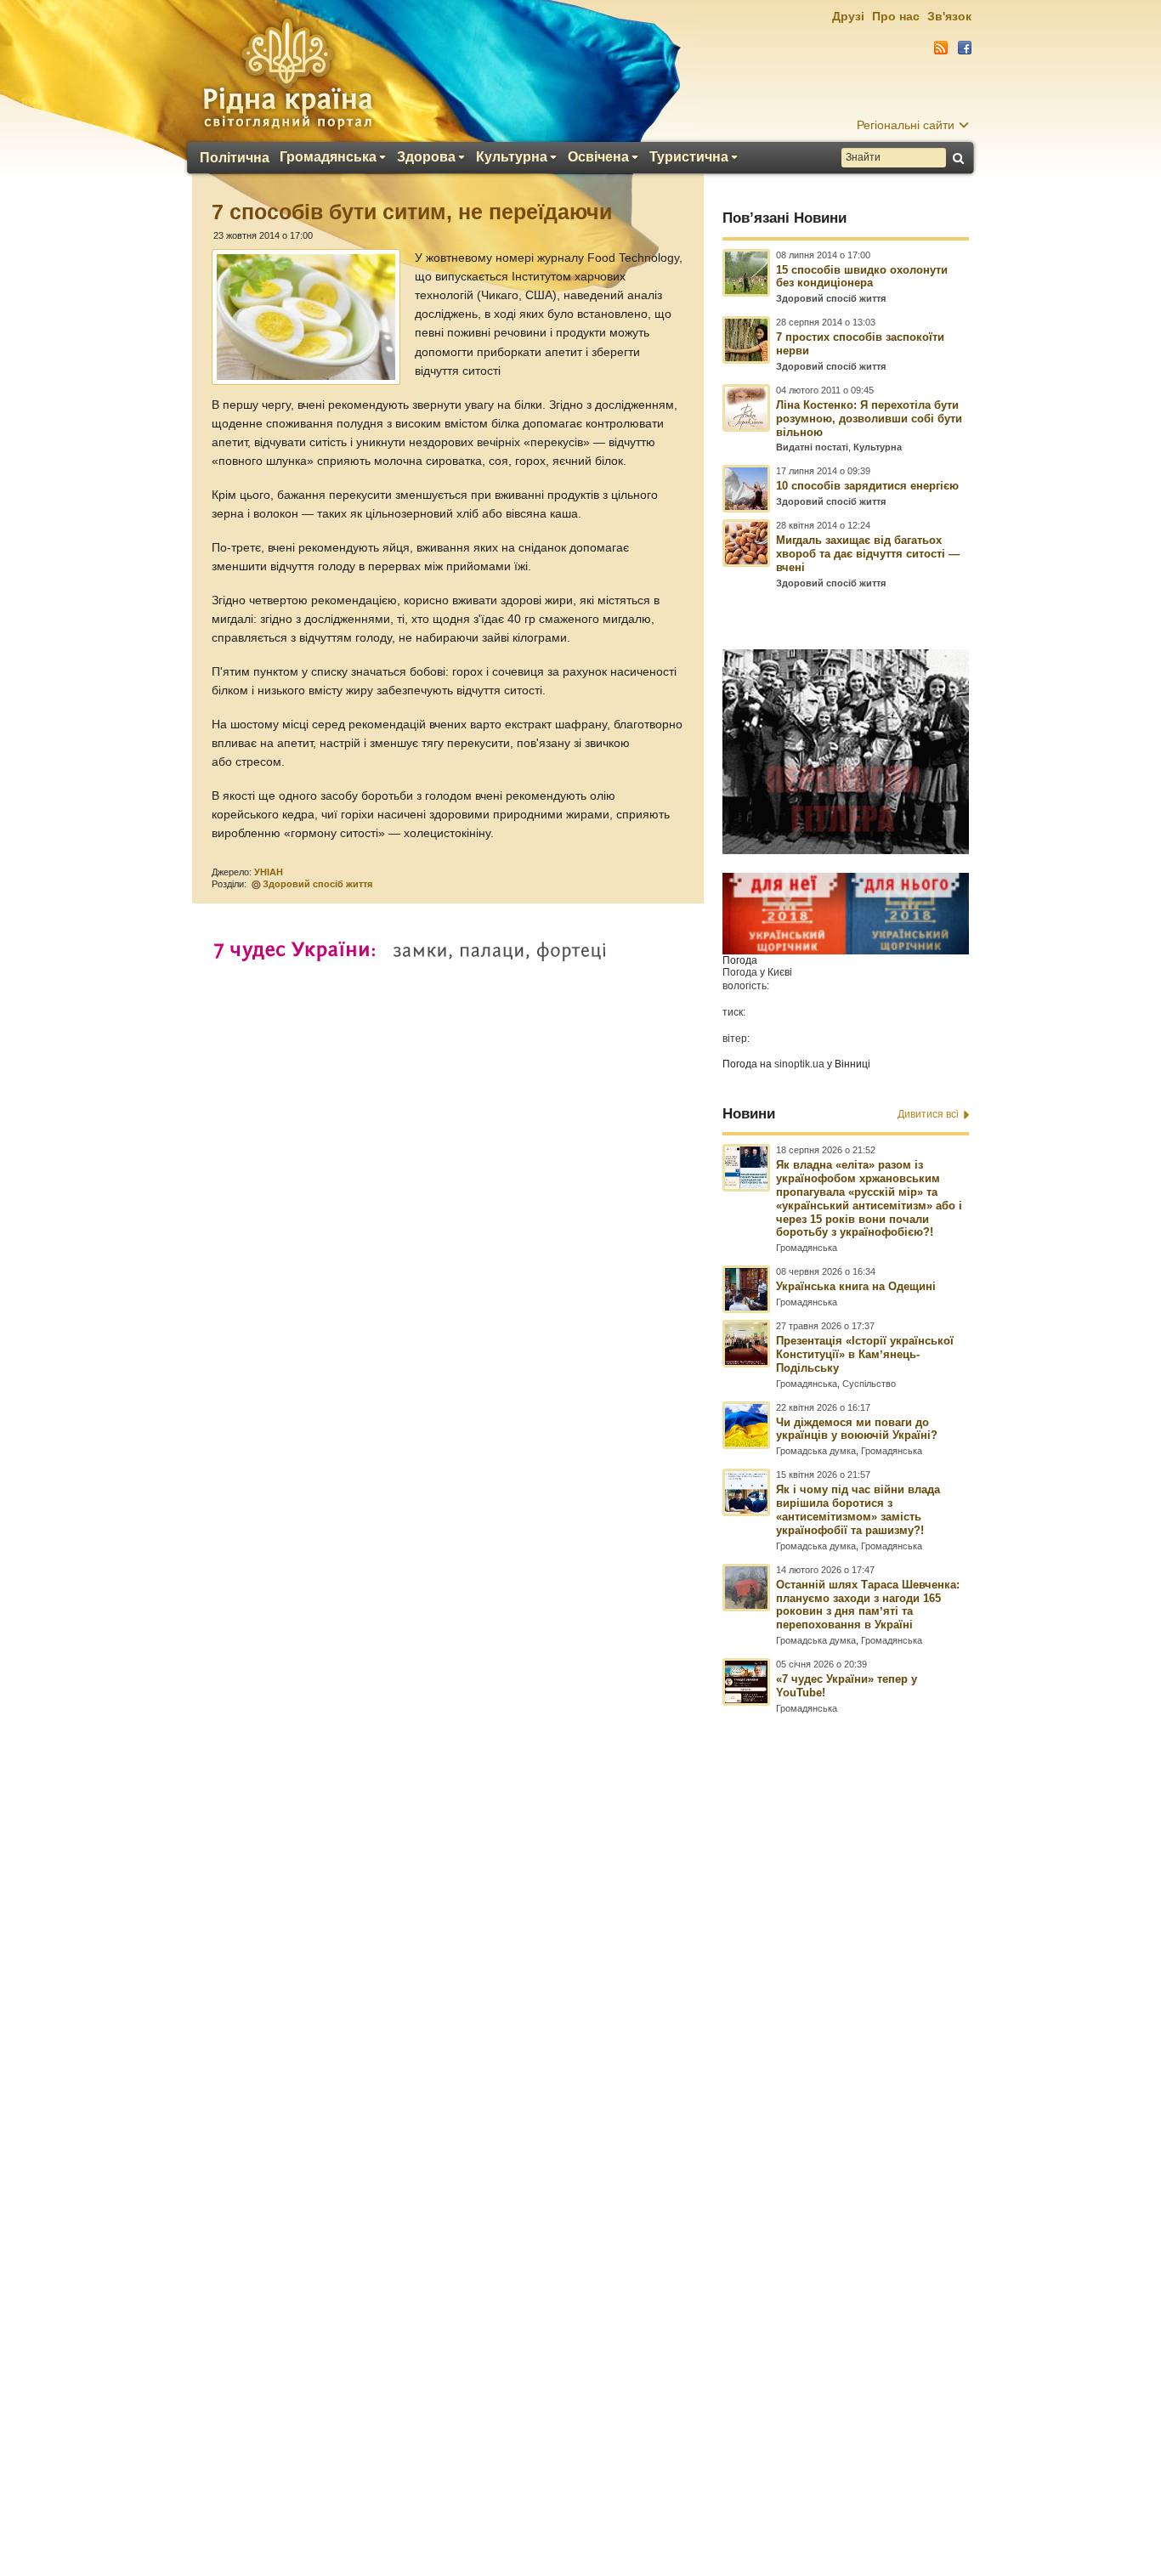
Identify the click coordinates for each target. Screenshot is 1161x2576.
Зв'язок (949, 16)
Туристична (689, 157)
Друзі (848, 16)
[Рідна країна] (287, 73)
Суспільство (869, 1384)
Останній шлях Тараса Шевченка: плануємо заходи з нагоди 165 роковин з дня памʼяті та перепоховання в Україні (868, 1605)
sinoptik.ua (799, 1064)
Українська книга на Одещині (856, 1286)
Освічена (598, 157)
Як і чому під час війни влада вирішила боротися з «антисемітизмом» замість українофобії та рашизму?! (858, 1510)
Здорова (426, 157)
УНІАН (269, 872)
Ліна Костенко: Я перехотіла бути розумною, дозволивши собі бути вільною (869, 419)
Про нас (896, 16)
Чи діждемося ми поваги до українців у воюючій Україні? (857, 1429)
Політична (235, 158)
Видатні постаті (812, 447)
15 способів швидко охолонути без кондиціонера (862, 277)
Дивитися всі (928, 1114)
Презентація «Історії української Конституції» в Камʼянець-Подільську (865, 1354)
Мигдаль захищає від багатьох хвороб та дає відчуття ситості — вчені (868, 554)
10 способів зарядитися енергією (867, 486)
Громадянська (328, 157)
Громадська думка (816, 1451)
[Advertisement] (580, 2114)
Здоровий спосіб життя (317, 884)
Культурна (512, 157)
